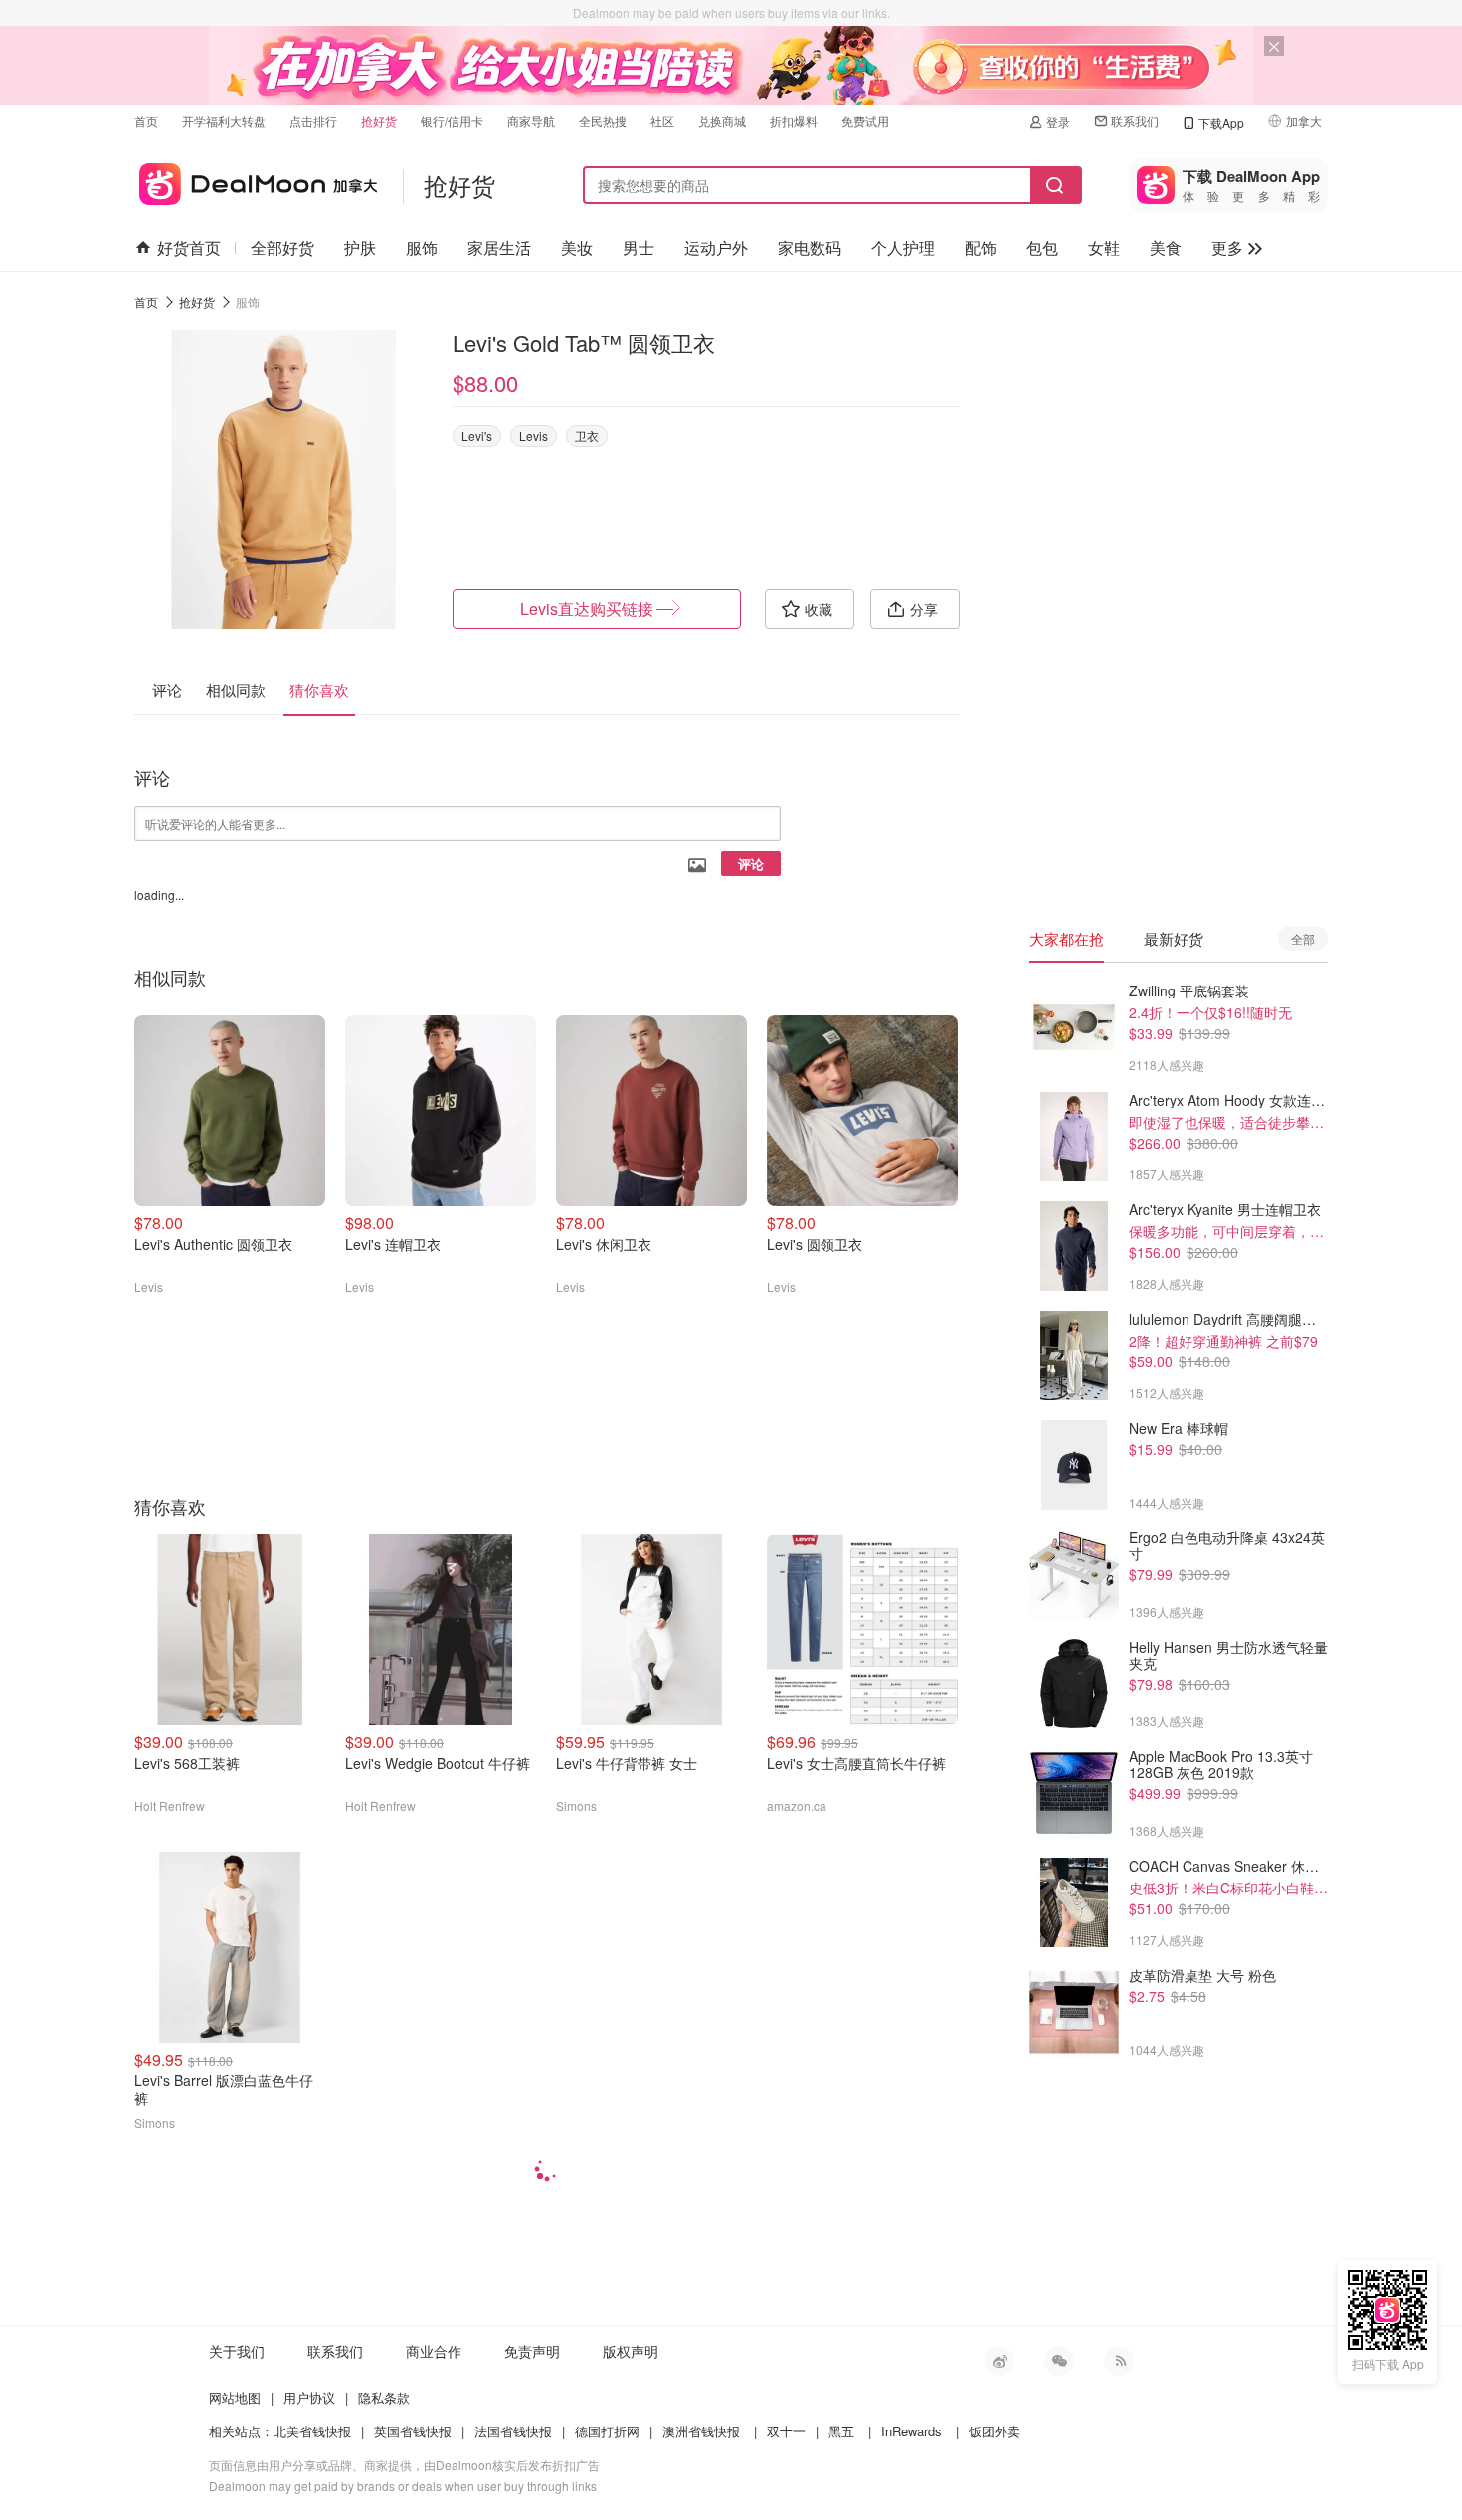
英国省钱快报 (413, 2431)
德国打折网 (607, 2431)
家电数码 (810, 247)
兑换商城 (722, 121)
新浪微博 (1000, 2361)
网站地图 (235, 2397)
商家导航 (531, 121)
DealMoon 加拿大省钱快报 (256, 180)
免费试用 (865, 121)
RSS (1119, 2361)
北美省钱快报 (312, 2431)
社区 (662, 121)
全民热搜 (603, 121)
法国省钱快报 (513, 2431)
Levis (534, 435)
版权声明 (631, 2351)
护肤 (360, 247)
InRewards (912, 2431)
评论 (751, 864)
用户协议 (309, 2397)
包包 (1042, 247)
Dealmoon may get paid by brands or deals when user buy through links (403, 2486)
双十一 (786, 2431)
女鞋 (1104, 247)
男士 (639, 247)
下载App (1221, 123)
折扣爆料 (794, 121)
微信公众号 (1059, 2361)
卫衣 (587, 435)
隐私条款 (384, 2397)
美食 (1166, 247)
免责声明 (532, 2351)
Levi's (477, 435)
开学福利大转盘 (224, 121)
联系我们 (1135, 121)
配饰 (981, 247)
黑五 (841, 2431)
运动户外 (716, 247)
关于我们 (237, 2351)
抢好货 (379, 121)
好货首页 (189, 247)
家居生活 (499, 247)
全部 (1303, 938)
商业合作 (434, 2351)
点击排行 (313, 121)
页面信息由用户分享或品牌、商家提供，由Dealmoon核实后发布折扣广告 (404, 2465)
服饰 (422, 247)
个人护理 (903, 247)
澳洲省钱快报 (701, 2431)
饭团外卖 (995, 2431)
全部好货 (282, 247)
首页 (146, 121)
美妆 (577, 247)
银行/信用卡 (452, 121)
